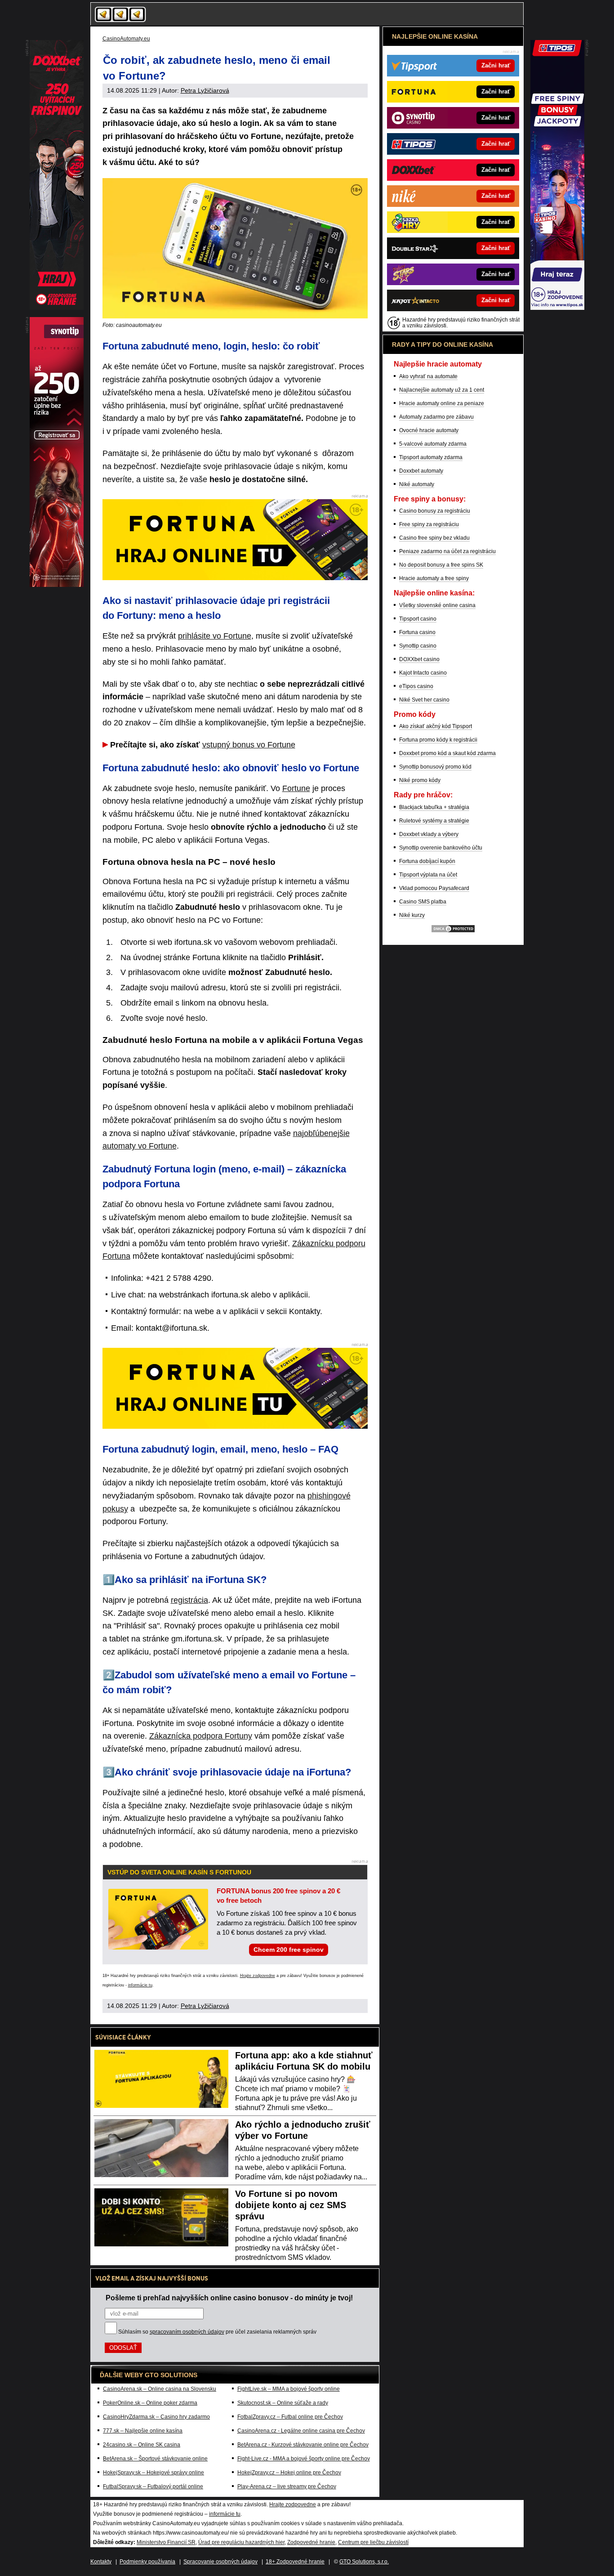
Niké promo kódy (420, 780)
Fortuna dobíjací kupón (427, 861)
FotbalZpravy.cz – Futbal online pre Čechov (290, 2417)
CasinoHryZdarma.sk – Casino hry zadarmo (156, 2417)
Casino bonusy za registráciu (435, 511)
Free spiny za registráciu (429, 524)
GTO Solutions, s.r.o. (364, 2562)
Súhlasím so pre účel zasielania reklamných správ (217, 2332)
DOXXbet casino (419, 659)
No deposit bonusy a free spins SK (441, 565)
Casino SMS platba (423, 902)
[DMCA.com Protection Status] (453, 931)
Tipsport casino (418, 619)
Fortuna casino (417, 632)
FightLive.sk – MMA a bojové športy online (289, 2389)
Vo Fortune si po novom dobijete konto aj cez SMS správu (291, 2205)
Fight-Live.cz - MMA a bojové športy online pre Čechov (304, 2459)
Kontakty (101, 2562)
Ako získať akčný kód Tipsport (436, 726)
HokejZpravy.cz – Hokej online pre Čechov (289, 2473)
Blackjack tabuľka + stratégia (434, 807)
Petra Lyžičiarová (205, 90)
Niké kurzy (412, 915)
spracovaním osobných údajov (187, 2332)
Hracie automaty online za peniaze (442, 403)
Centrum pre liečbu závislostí (373, 2542)
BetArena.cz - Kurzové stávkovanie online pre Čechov (303, 2445)
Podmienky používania (147, 2562)
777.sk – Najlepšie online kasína (143, 2431)
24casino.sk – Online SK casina (142, 2445)
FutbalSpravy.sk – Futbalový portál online (153, 2487)
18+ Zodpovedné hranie (295, 2562)
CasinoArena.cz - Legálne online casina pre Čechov (301, 2431)
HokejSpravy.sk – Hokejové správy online (153, 2473)
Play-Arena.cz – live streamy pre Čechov (287, 2487)
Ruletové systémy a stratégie (434, 821)
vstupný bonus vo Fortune (249, 745)
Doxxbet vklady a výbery (429, 834)
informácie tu (140, 1985)
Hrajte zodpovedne (258, 1976)
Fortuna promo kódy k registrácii (438, 740)
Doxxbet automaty (421, 471)
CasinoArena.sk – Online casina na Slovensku (160, 2389)
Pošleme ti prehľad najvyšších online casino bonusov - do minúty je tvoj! (229, 2298)
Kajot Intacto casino (423, 673)
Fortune (296, 788)
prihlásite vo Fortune (215, 636)
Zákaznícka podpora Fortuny (201, 1736)
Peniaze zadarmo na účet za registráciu (447, 551)
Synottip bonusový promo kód (435, 767)
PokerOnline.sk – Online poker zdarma (150, 2403)
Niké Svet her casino (424, 700)
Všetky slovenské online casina (437, 605)
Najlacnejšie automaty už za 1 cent (442, 390)
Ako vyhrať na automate (428, 376)
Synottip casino (418, 646)
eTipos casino (416, 686)
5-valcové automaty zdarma (433, 444)
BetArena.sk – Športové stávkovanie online (155, 2459)
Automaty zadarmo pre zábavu (436, 417)
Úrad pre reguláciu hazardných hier (241, 2542)
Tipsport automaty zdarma (431, 457)
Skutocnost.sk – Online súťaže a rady (283, 2403)
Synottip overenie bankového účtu (441, 848)
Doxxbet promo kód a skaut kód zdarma (447, 753)
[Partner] (557, 308)
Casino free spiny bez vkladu (434, 538)
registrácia (189, 1600)
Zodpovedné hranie (311, 2542)
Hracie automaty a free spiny (434, 578)
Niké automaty (417, 484)
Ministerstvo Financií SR (166, 2542)
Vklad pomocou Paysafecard (434, 888)
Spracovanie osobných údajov (220, 2562)
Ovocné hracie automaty (429, 430)
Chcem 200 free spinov (289, 1950)
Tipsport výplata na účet (428, 875)
